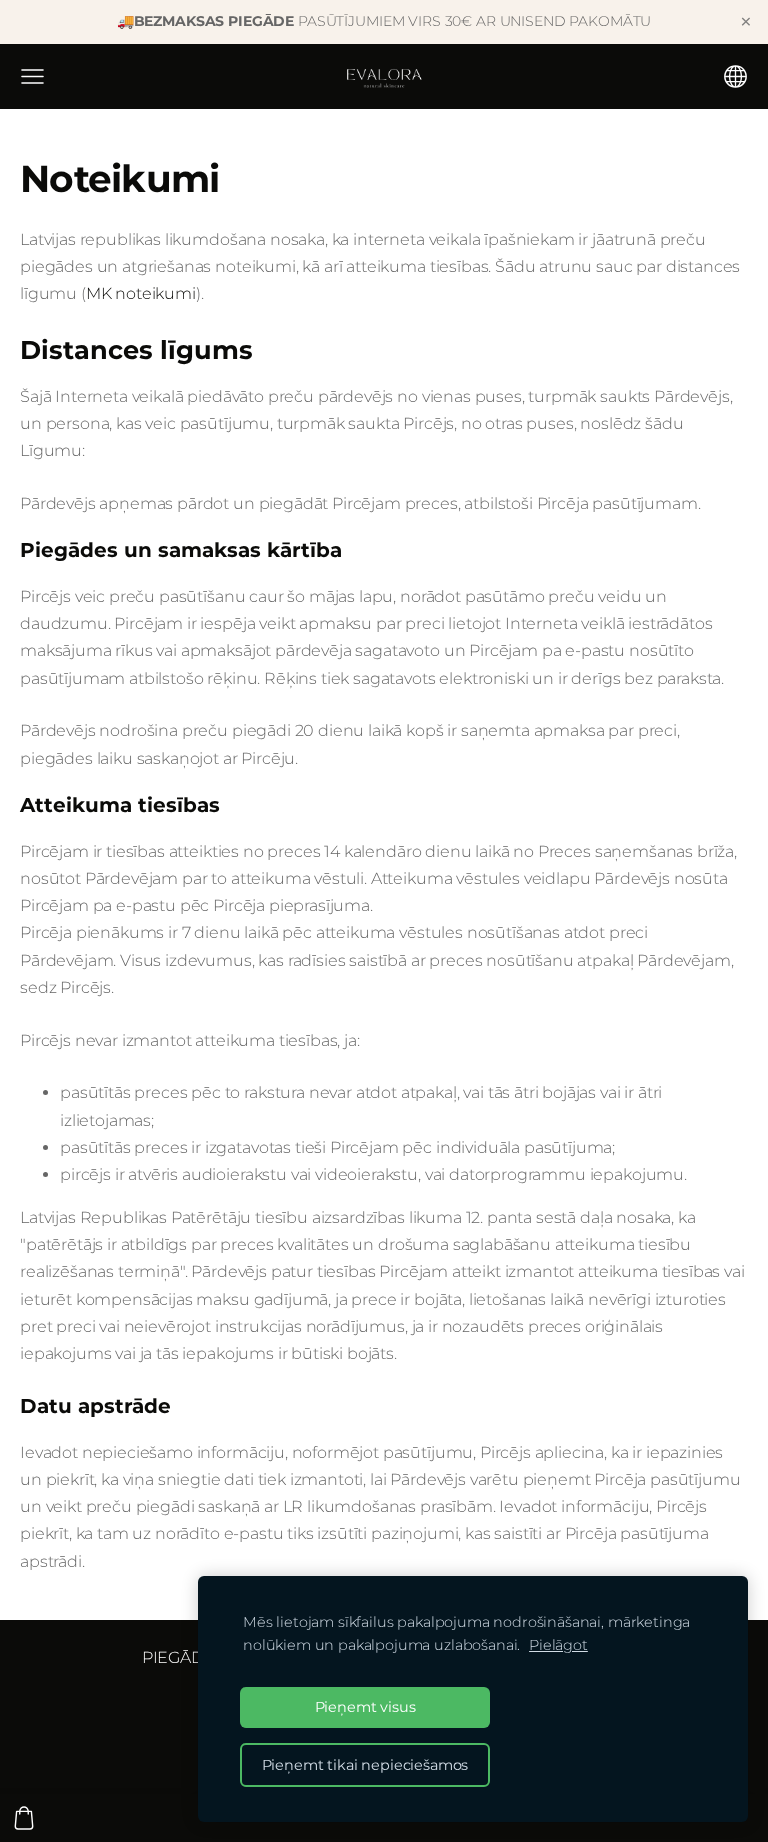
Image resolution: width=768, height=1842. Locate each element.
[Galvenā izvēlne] (32, 76)
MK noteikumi (141, 293)
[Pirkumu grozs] (24, 1818)
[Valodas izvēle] (735, 76)
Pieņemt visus (365, 1707)
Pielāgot (558, 1645)
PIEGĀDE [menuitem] (178, 1657)
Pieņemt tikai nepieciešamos (365, 1765)
